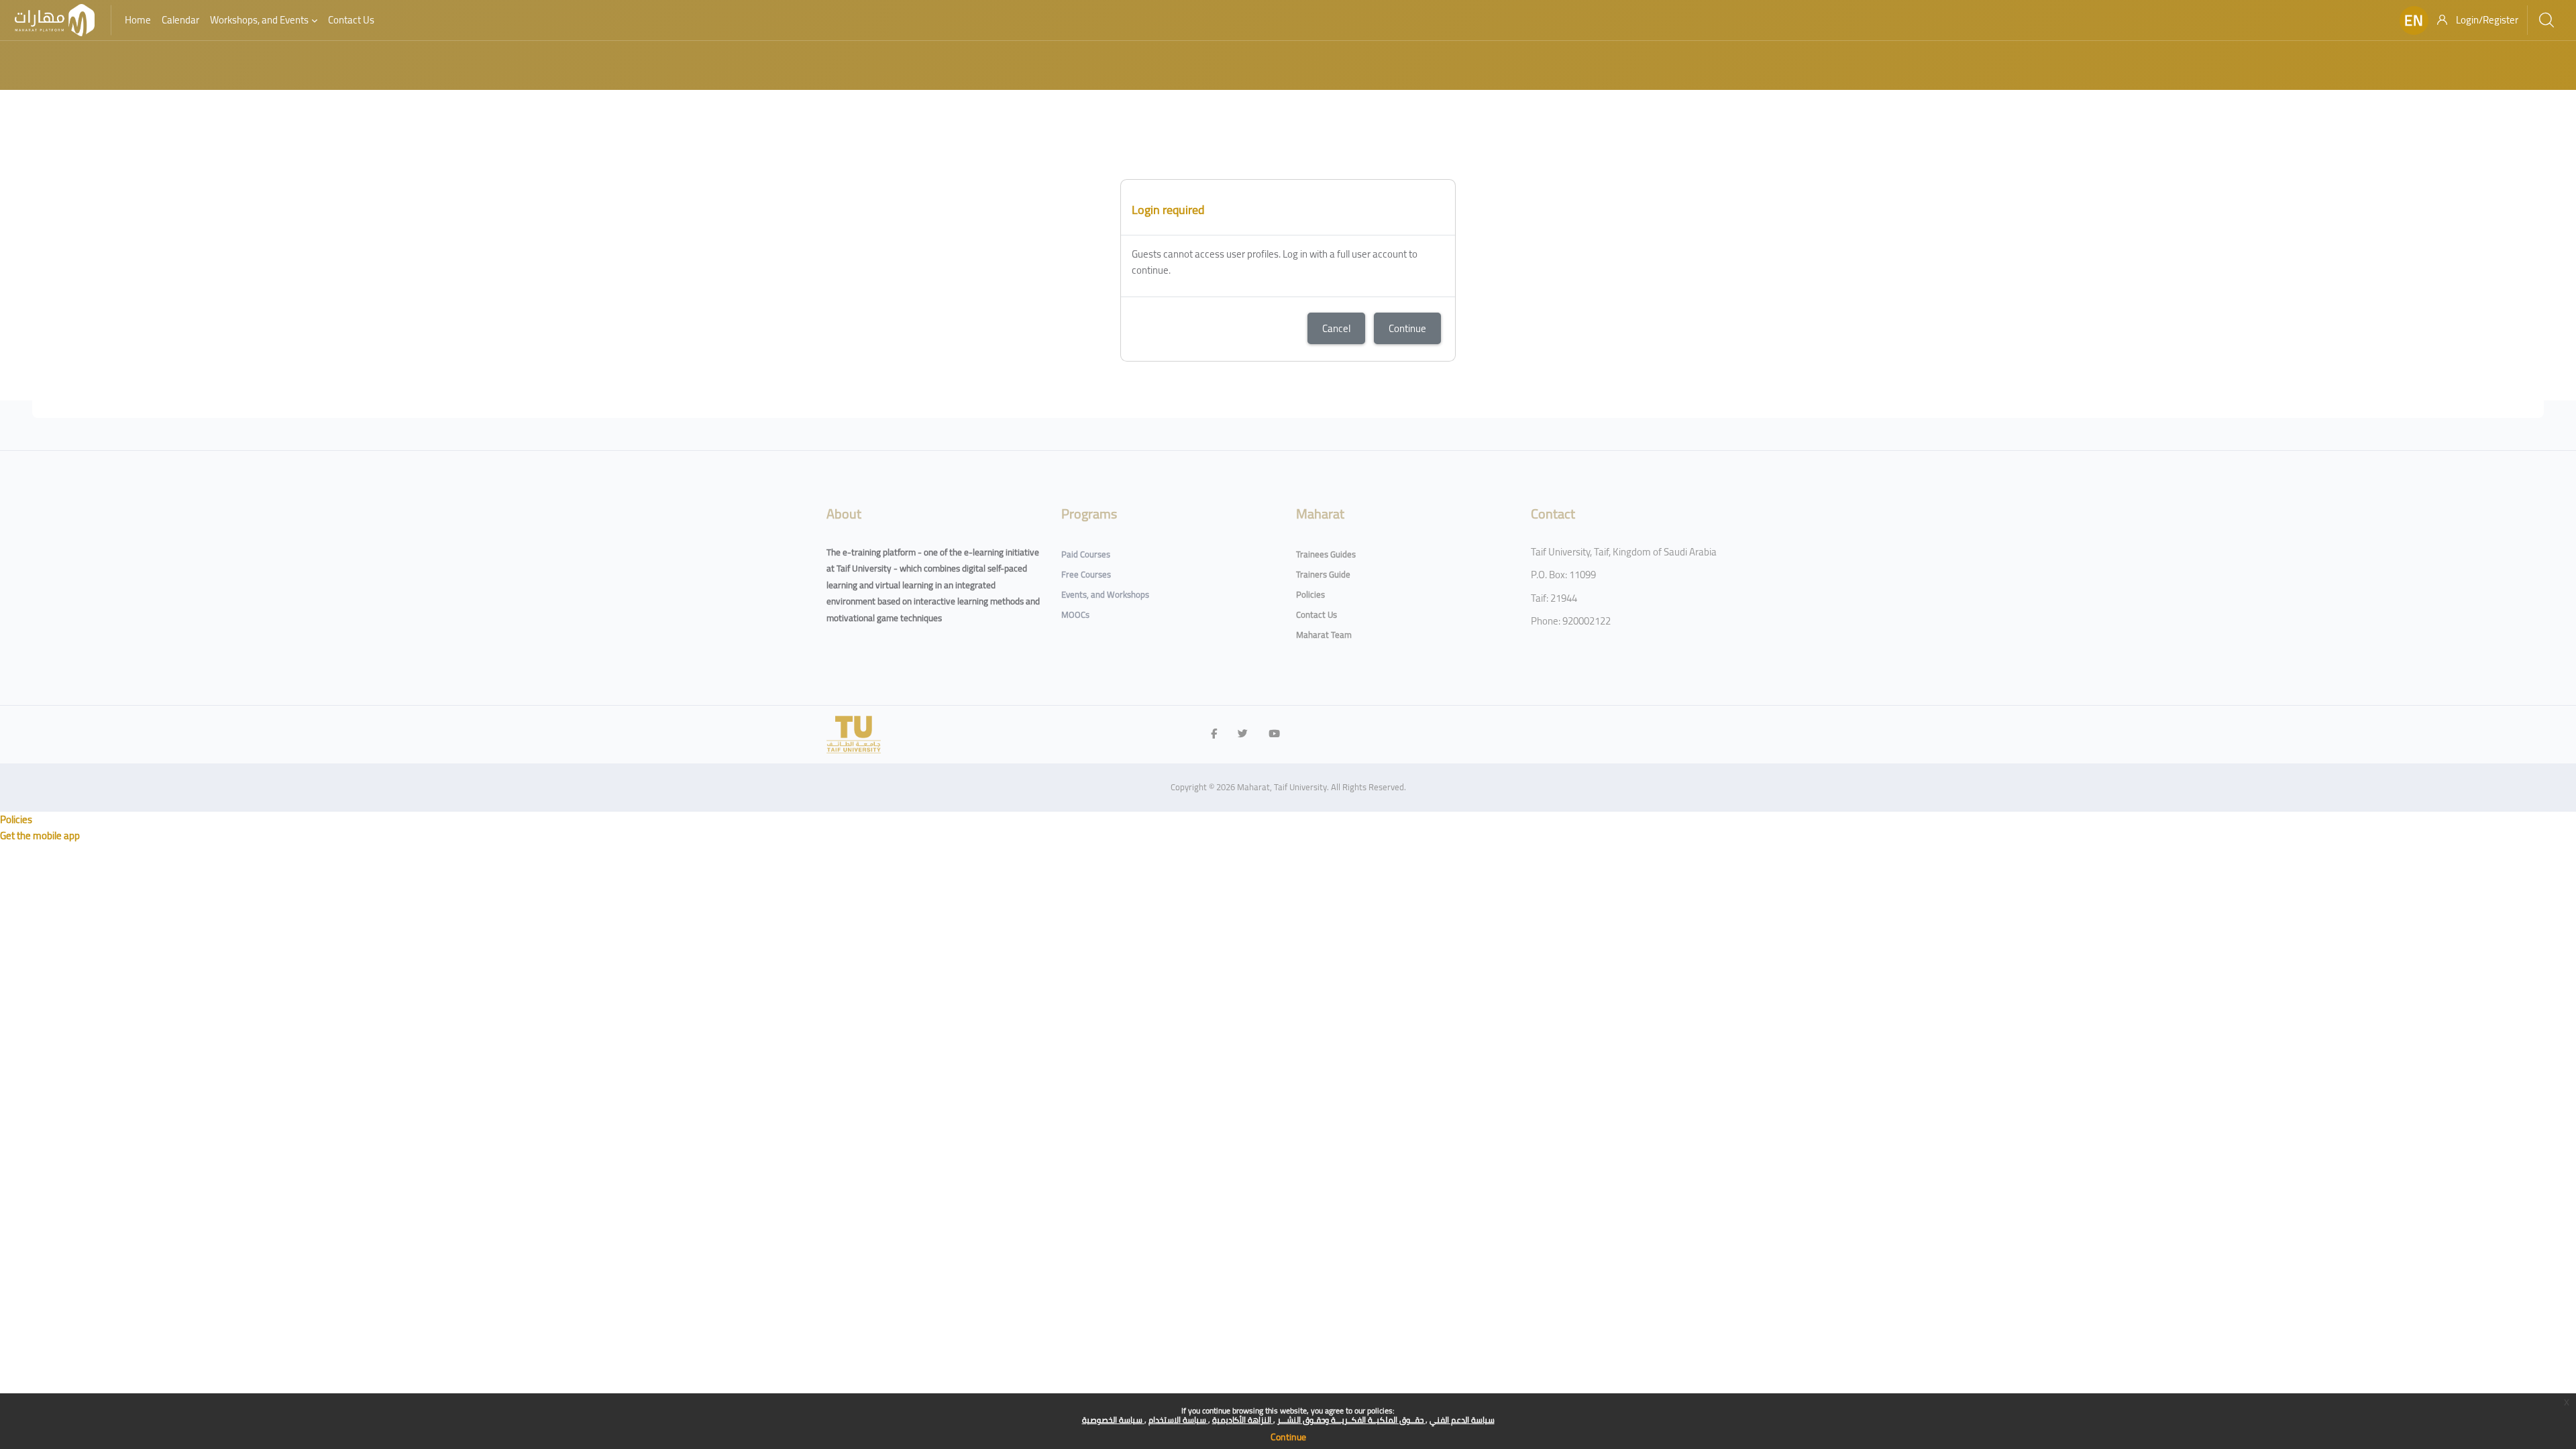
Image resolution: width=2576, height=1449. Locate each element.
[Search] (2546, 20)
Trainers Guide (1323, 574)
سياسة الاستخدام (1178, 1420)
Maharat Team (1324, 635)
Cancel (1336, 328)
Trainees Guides (1326, 554)
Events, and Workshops (1105, 594)
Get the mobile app (40, 836)
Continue (1288, 1437)
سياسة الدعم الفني (1462, 1420)
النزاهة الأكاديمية (1243, 1420)
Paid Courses (1086, 554)
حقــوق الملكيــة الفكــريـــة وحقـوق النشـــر (1351, 1420)
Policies (1310, 594)
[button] (2414, 20)
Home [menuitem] (138, 20)
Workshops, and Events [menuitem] (259, 20)
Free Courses (1086, 574)
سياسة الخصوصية (1113, 1420)
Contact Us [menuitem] (351, 20)
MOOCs (1075, 614)
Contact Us (1317, 614)
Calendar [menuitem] (180, 20)
